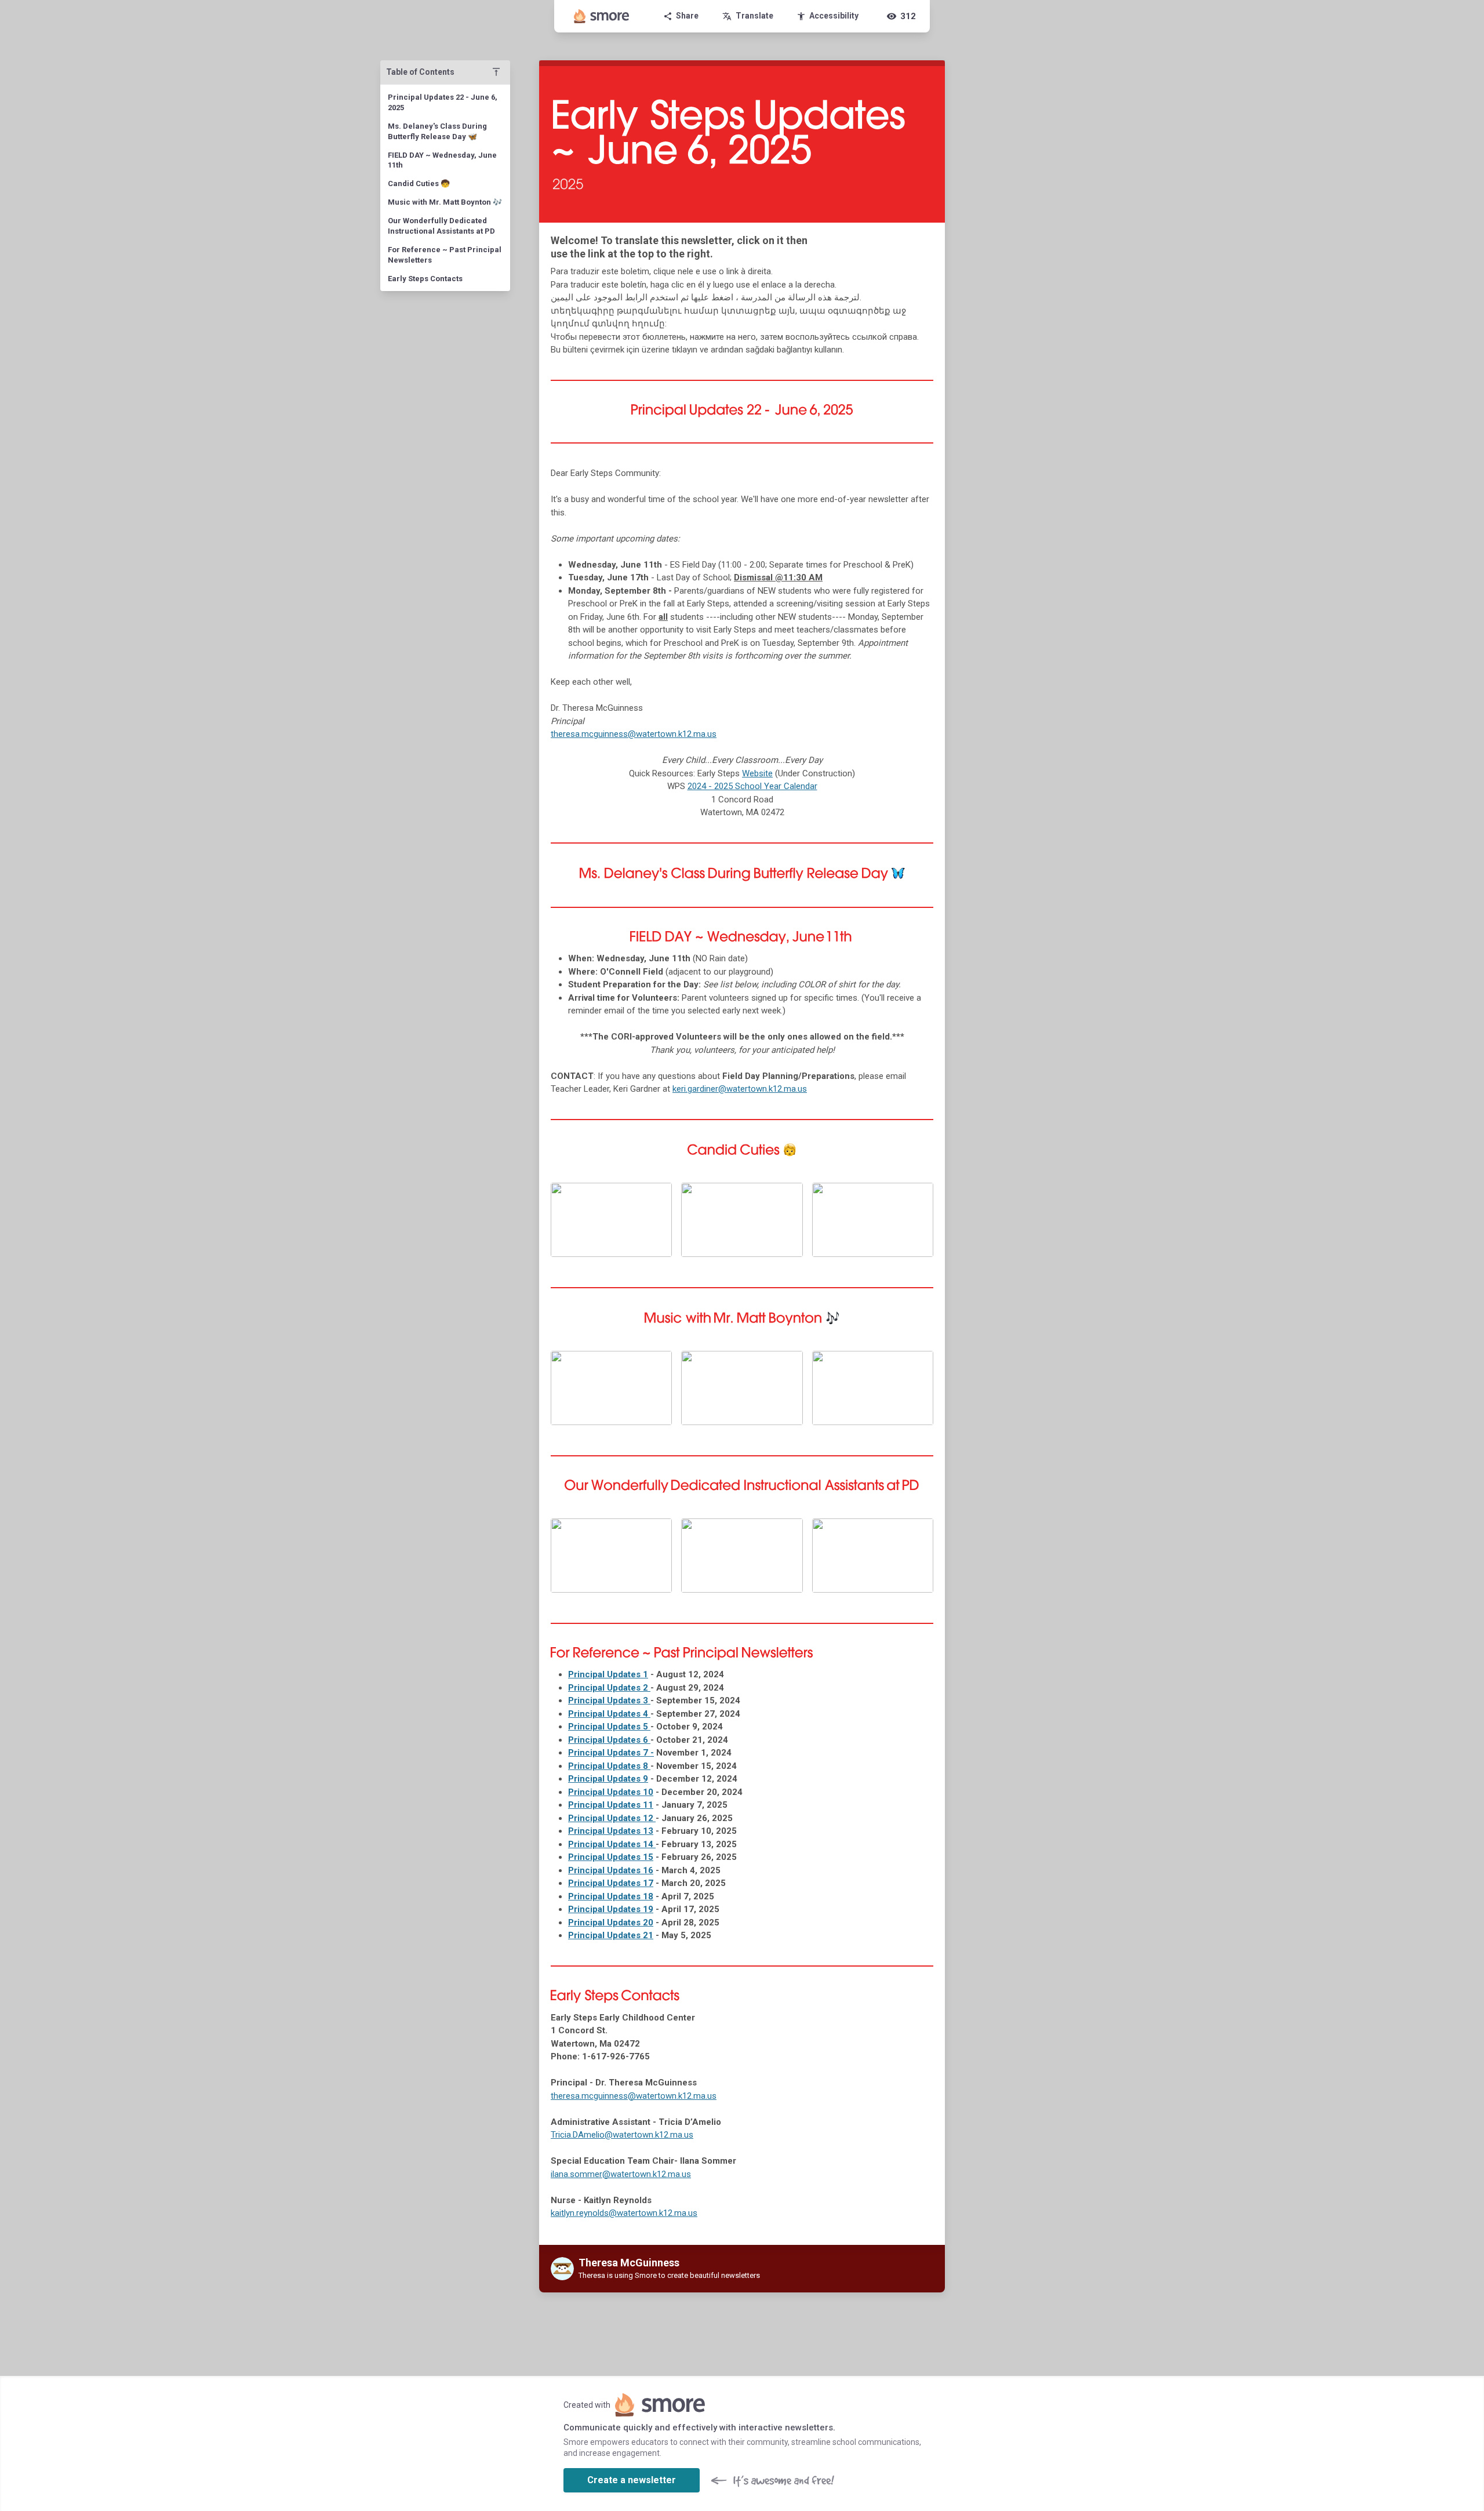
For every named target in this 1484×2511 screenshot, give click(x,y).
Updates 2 (609, 1688)
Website (757, 773)
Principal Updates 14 (612, 1844)
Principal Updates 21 (611, 1935)
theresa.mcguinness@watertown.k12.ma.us (634, 734)
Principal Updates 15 (611, 1857)
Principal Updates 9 (608, 1779)
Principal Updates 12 (612, 1818)
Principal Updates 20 (611, 1923)
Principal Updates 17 (611, 1883)
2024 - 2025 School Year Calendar (752, 786)
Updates (608, 1674)
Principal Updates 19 (611, 1909)
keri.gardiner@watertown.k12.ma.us (740, 1089)
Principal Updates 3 (609, 1700)
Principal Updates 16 (611, 1870)
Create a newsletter (632, 2480)
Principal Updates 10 (611, 1792)
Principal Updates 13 (611, 1831)
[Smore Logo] (602, 16)
